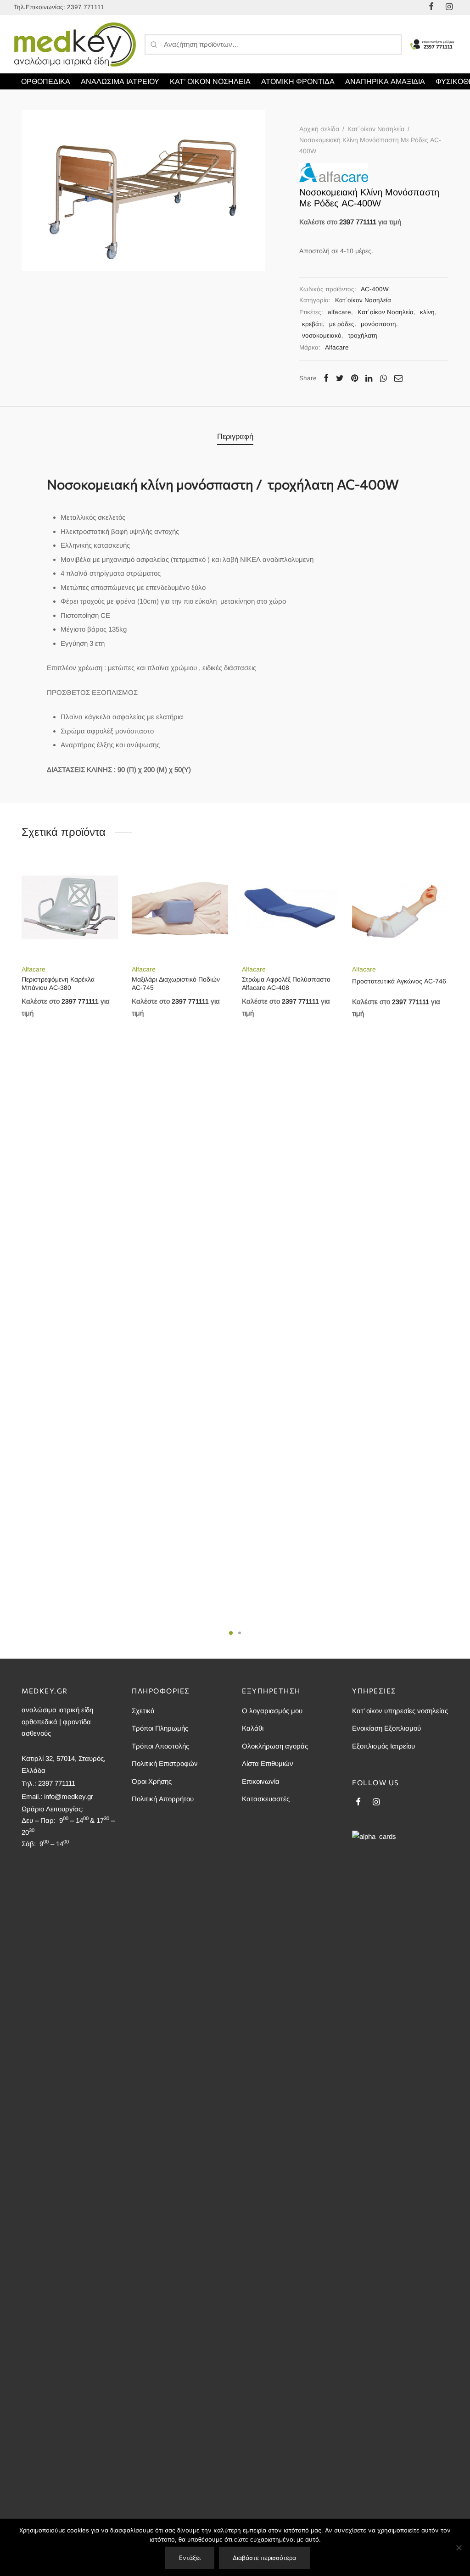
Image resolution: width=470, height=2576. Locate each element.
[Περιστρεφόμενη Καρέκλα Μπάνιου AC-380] (70, 908)
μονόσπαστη (378, 324)
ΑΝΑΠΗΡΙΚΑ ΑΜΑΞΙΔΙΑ (385, 81)
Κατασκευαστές (266, 1799)
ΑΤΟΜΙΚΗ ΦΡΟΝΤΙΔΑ (298, 81)
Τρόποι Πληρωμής (160, 1728)
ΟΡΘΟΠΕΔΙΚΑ (46, 81)
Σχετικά (143, 1711)
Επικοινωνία (261, 1781)
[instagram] (376, 1803)
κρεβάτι (312, 324)
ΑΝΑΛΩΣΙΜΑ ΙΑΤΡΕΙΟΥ (120, 81)
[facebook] (358, 1803)
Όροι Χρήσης (152, 1781)
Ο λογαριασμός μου (272, 1711)
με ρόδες (342, 324)
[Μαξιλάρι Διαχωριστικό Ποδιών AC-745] (180, 908)
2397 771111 (86, 7)
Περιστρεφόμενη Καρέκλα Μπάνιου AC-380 (58, 983)
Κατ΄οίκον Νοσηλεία (376, 129)
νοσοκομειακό (322, 336)
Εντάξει (190, 2558)
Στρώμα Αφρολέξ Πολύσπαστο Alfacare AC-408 (286, 983)
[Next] (451, 1132)
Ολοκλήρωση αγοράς (275, 1746)
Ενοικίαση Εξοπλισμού (386, 1728)
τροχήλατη (363, 336)
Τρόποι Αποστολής (160, 1746)
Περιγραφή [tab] (235, 436)
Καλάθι (253, 1728)
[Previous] (19, 1132)
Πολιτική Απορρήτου (163, 1799)
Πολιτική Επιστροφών (165, 1763)
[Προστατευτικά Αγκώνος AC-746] (400, 908)
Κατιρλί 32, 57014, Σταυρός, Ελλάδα (64, 1764)
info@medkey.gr (69, 1796)
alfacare (339, 312)
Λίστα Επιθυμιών (268, 1763)
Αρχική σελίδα (319, 129)
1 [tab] (231, 1633)
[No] (459, 2548)
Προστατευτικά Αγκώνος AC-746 (399, 981)
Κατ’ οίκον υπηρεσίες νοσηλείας (400, 1711)
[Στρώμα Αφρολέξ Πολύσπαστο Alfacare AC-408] (290, 908)
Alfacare (337, 347)
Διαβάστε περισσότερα (264, 2558)
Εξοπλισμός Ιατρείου (383, 1746)
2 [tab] (240, 1633)
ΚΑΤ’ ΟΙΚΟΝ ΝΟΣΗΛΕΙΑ (210, 81)
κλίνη (427, 312)
